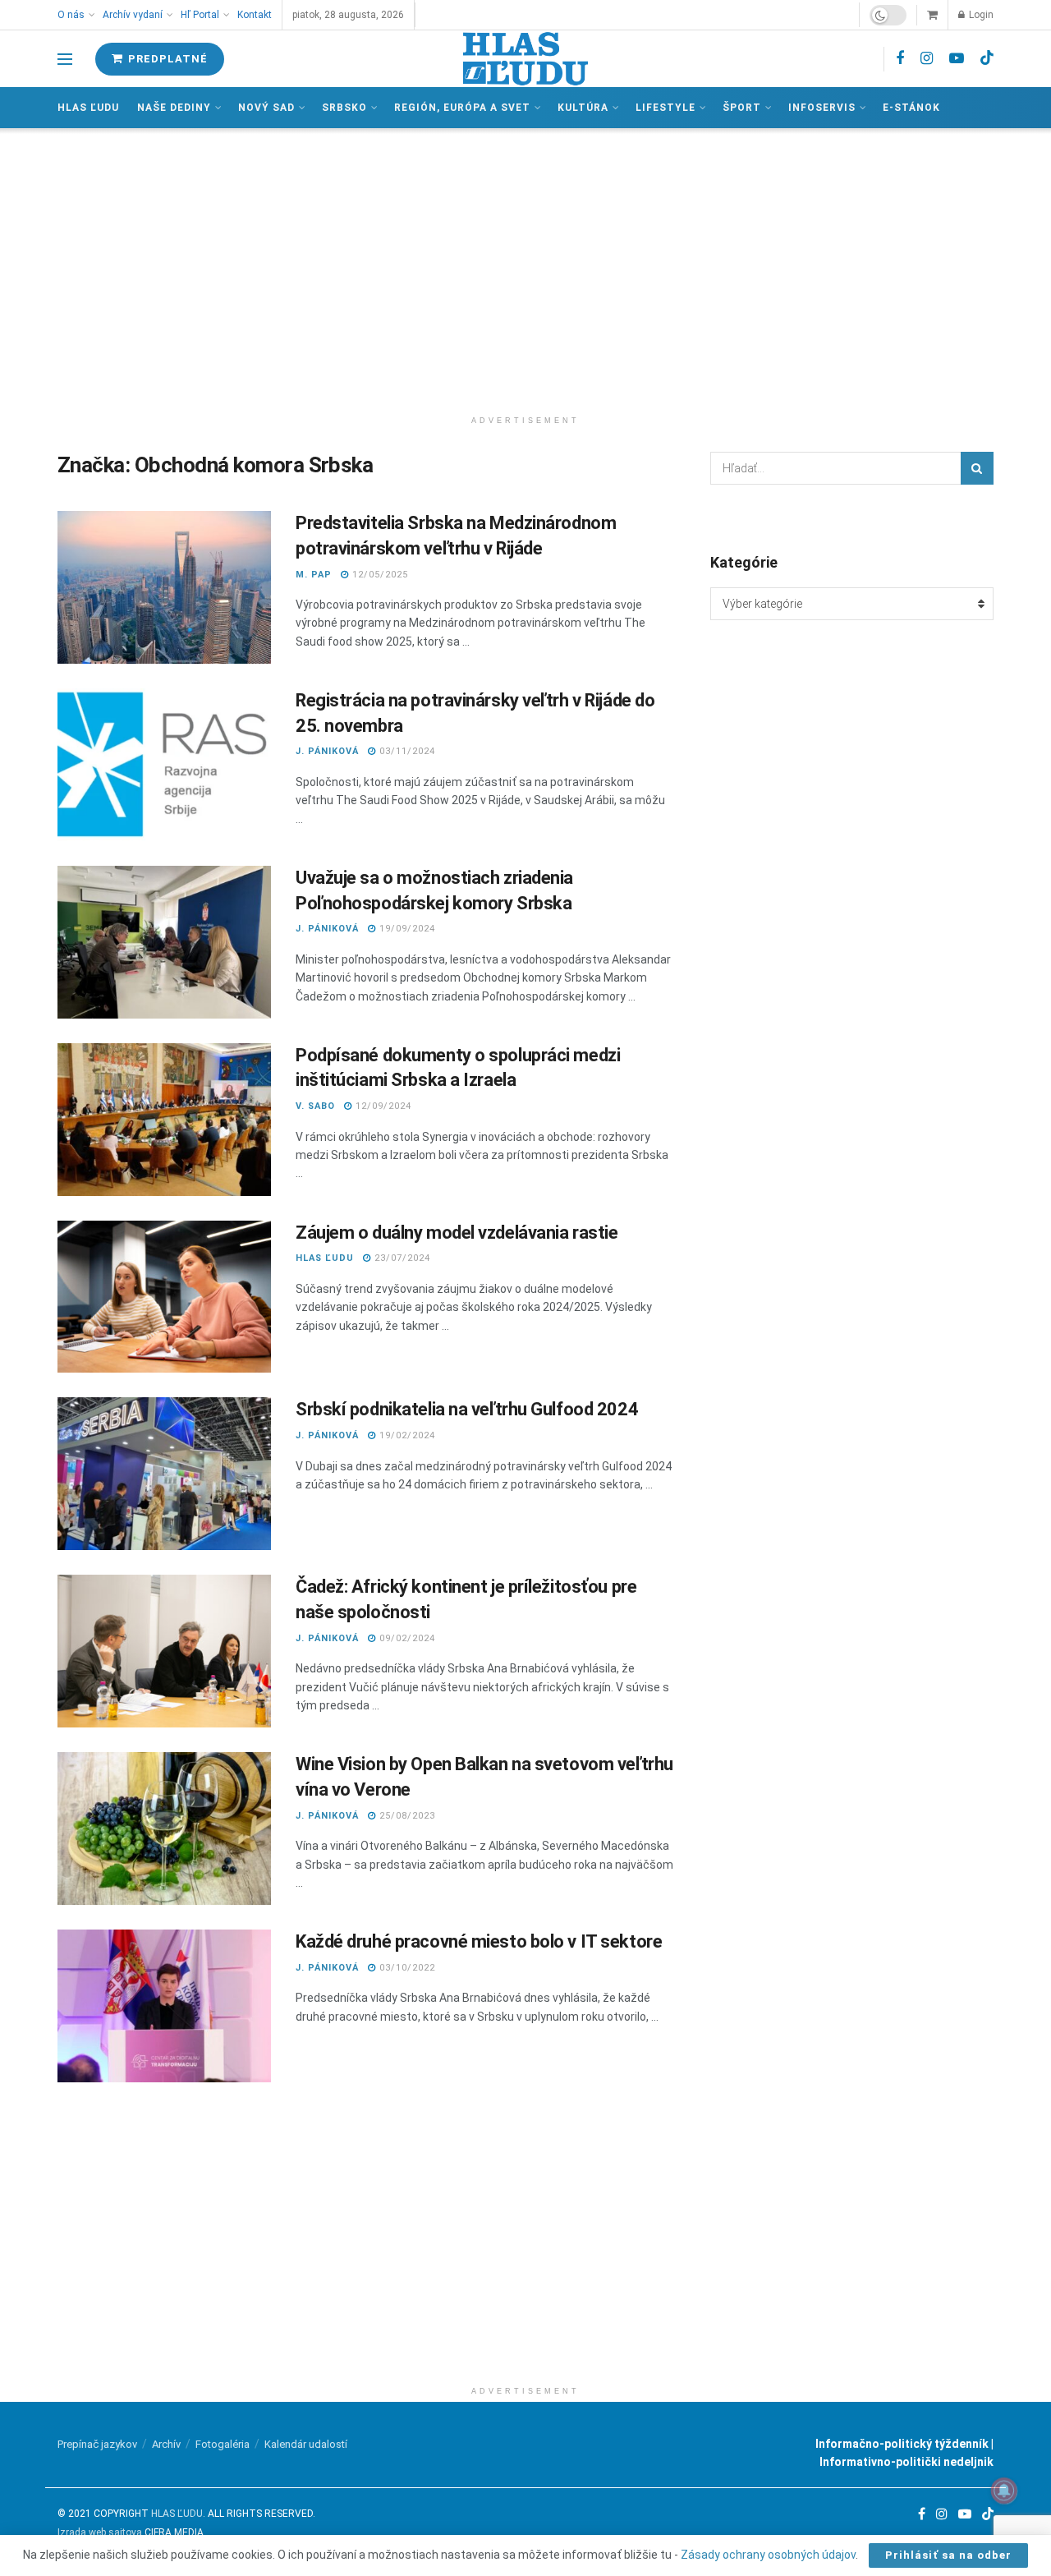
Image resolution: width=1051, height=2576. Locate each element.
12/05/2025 (379, 575)
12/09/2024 (382, 1106)
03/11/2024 (406, 751)
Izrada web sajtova (100, 2532)
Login (980, 15)
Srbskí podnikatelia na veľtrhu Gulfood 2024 (467, 1409)
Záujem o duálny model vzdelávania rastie (457, 1233)
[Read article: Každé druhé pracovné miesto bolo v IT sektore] (164, 2006)
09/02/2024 (406, 1638)
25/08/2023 (406, 1816)
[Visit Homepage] (525, 59)
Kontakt (255, 15)
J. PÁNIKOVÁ (327, 751)
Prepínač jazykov (97, 2444)
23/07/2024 (401, 1258)
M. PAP (314, 575)
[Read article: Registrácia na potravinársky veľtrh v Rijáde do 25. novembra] (164, 765)
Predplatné (166, 59)
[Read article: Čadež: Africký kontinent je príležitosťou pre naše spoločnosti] (164, 1651)
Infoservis (822, 108)
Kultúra (583, 108)
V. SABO (315, 1106)
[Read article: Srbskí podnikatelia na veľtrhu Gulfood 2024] (164, 1474)
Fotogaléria (223, 2444)
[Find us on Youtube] (957, 59)
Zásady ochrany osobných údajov (768, 2555)
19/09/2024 (406, 929)
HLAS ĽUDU (325, 1258)
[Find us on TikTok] (987, 58)
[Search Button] (977, 468)
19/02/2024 (406, 1435)
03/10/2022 (406, 1968)
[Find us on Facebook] (900, 59)
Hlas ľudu (88, 108)
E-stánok (911, 108)
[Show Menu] (65, 59)
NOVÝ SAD (266, 108)
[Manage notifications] (1004, 2491)
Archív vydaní (133, 15)
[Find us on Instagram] (927, 59)
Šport (742, 108)
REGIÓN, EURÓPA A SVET (462, 108)
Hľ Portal (200, 15)
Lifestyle (665, 108)
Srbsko (344, 108)
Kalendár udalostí (306, 2444)
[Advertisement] (525, 268)
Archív (166, 2444)
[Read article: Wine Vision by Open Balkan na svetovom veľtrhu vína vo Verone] (164, 1828)
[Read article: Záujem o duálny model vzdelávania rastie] (164, 1297)
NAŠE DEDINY (174, 108)
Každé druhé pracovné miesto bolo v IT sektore (479, 1941)
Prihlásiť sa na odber (948, 2555)
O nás (71, 15)
